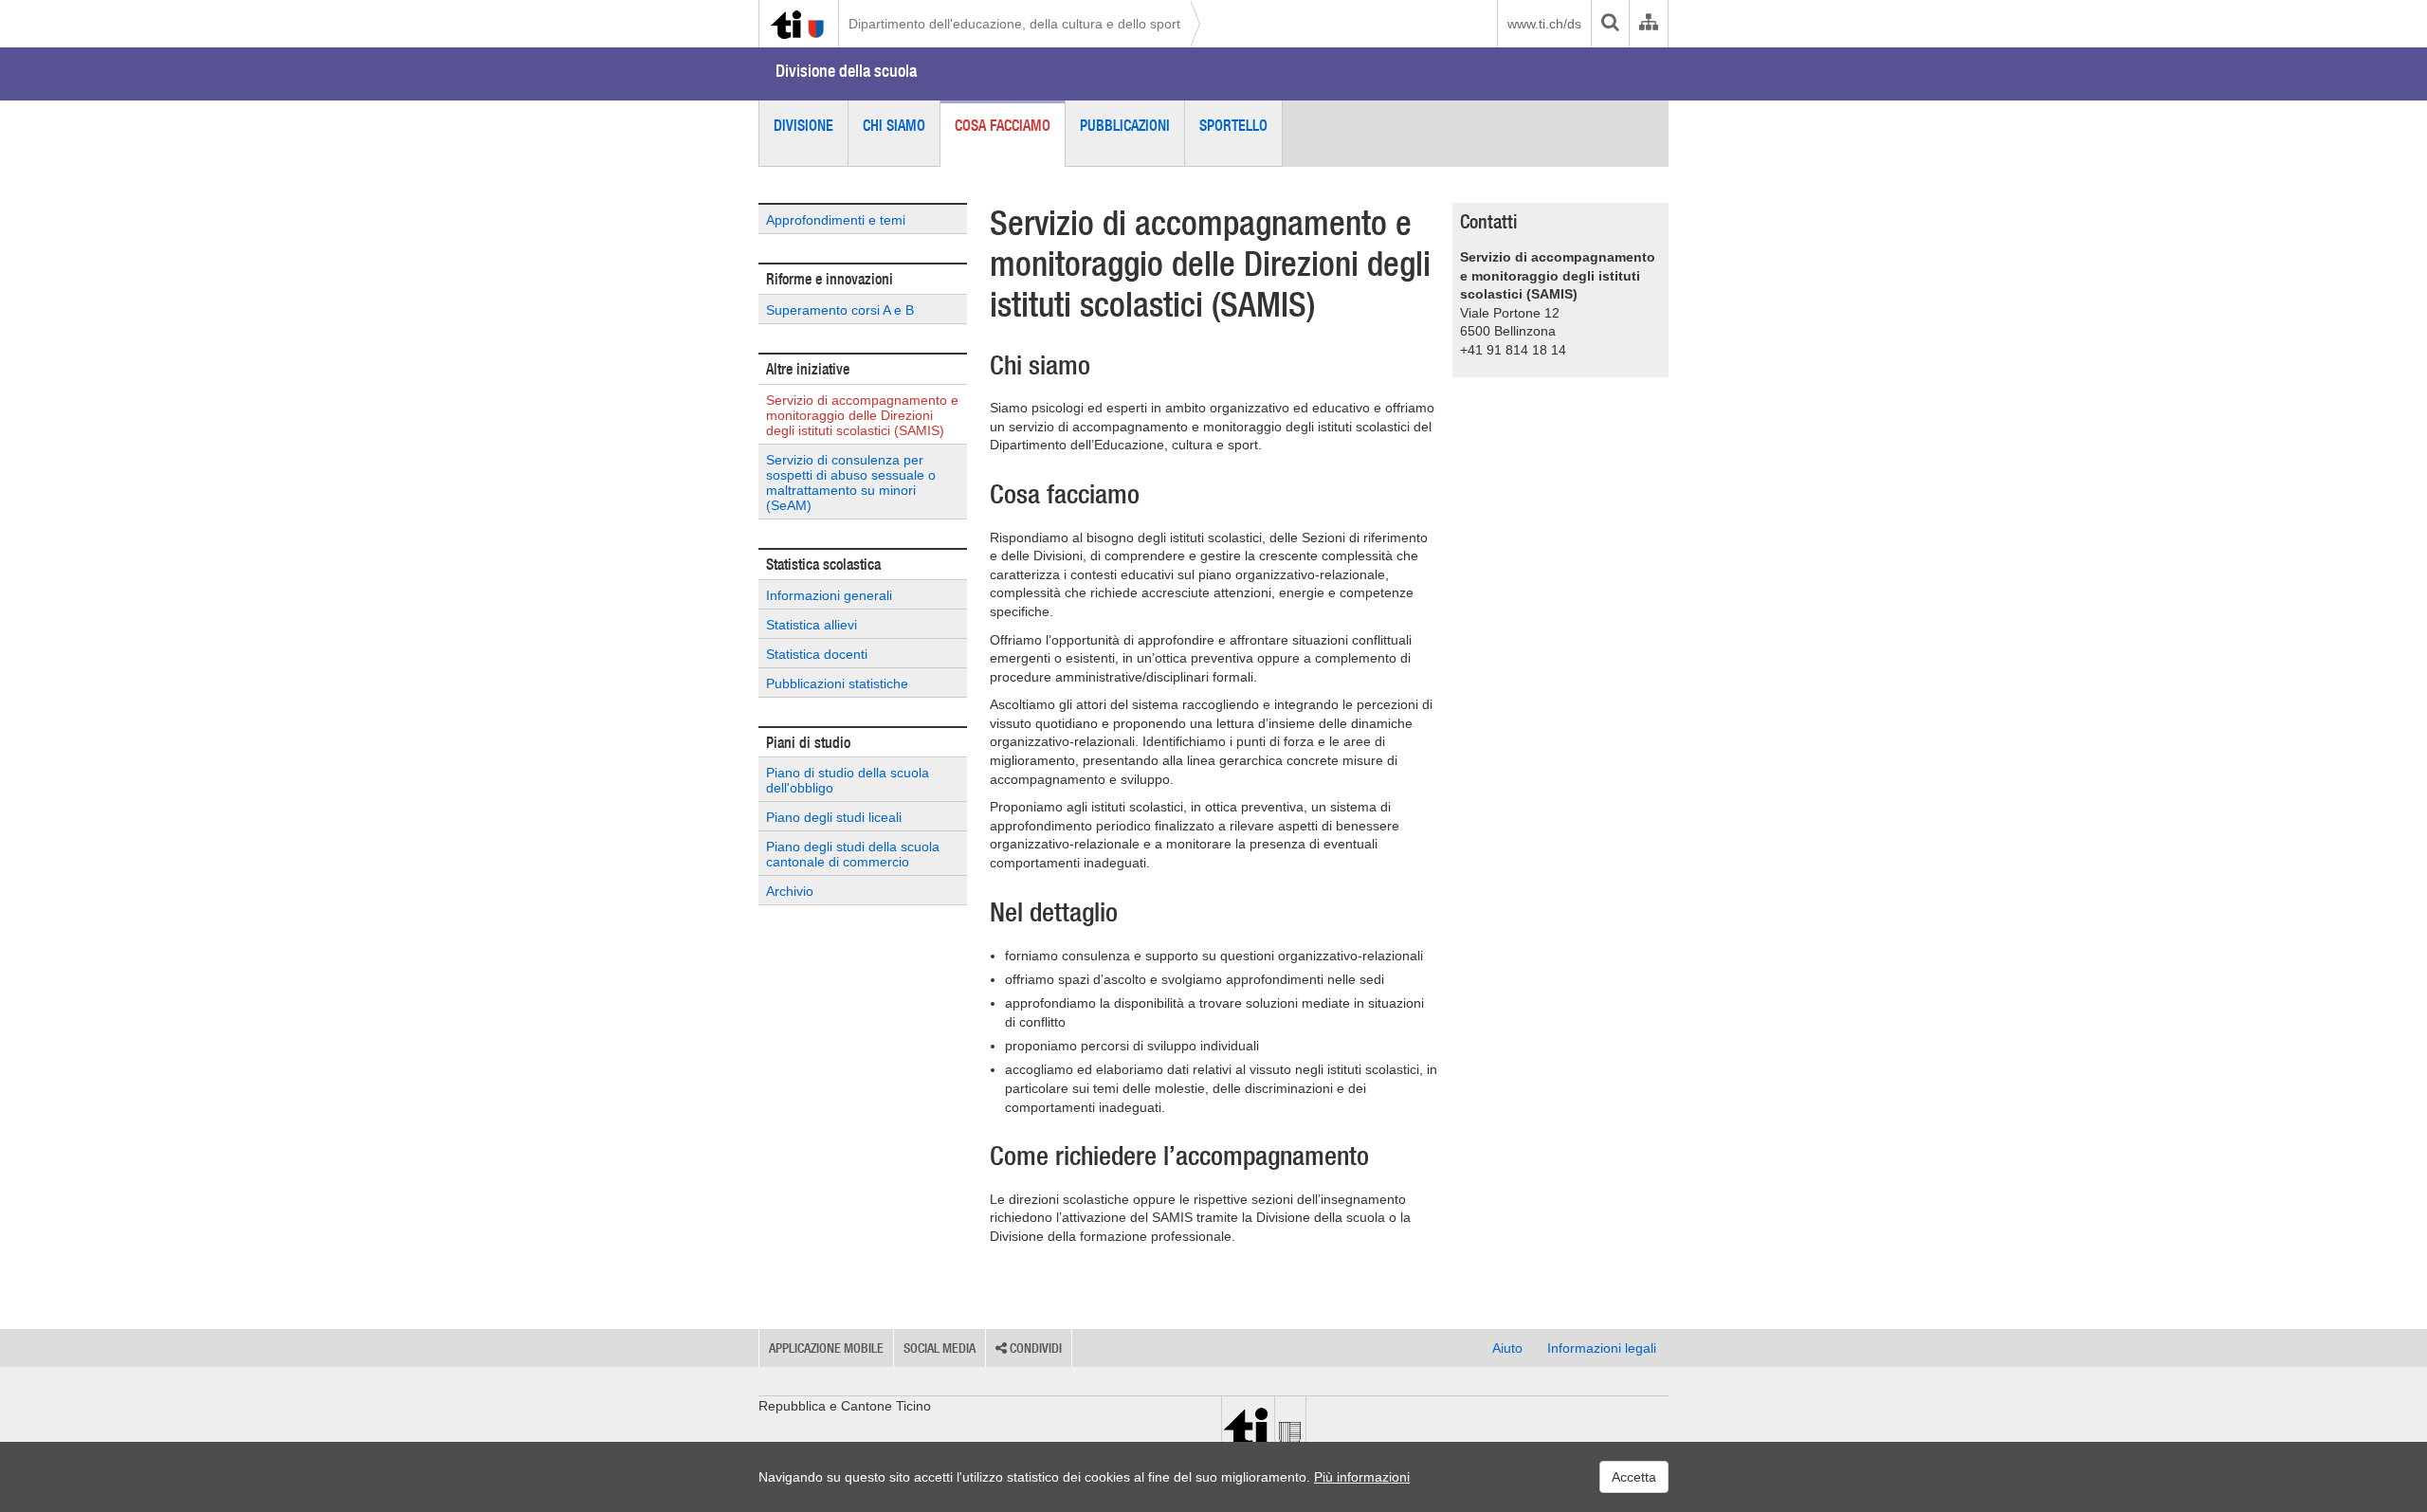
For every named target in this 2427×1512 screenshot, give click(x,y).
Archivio (790, 891)
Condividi (1034, 1348)
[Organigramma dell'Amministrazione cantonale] (1648, 24)
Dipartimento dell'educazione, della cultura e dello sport (1014, 24)
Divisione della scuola (846, 71)
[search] (1610, 24)
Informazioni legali (1602, 1348)
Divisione (803, 125)
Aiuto (1507, 1348)
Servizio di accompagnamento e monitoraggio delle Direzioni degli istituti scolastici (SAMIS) (862, 415)
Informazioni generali (829, 595)
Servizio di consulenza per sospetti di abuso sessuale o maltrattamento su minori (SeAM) (851, 483)
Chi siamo (894, 125)
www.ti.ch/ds (1544, 24)
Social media (940, 1348)
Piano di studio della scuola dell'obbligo (848, 780)
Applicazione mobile (826, 1348)
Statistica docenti (817, 654)
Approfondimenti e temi (836, 220)
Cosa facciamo (1003, 125)
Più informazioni (1362, 1477)
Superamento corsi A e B (840, 310)
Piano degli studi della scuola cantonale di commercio (853, 854)
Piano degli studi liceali (834, 817)
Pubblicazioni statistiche (837, 683)
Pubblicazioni (1125, 125)
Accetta (1634, 1477)
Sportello (1233, 125)
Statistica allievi (812, 625)
